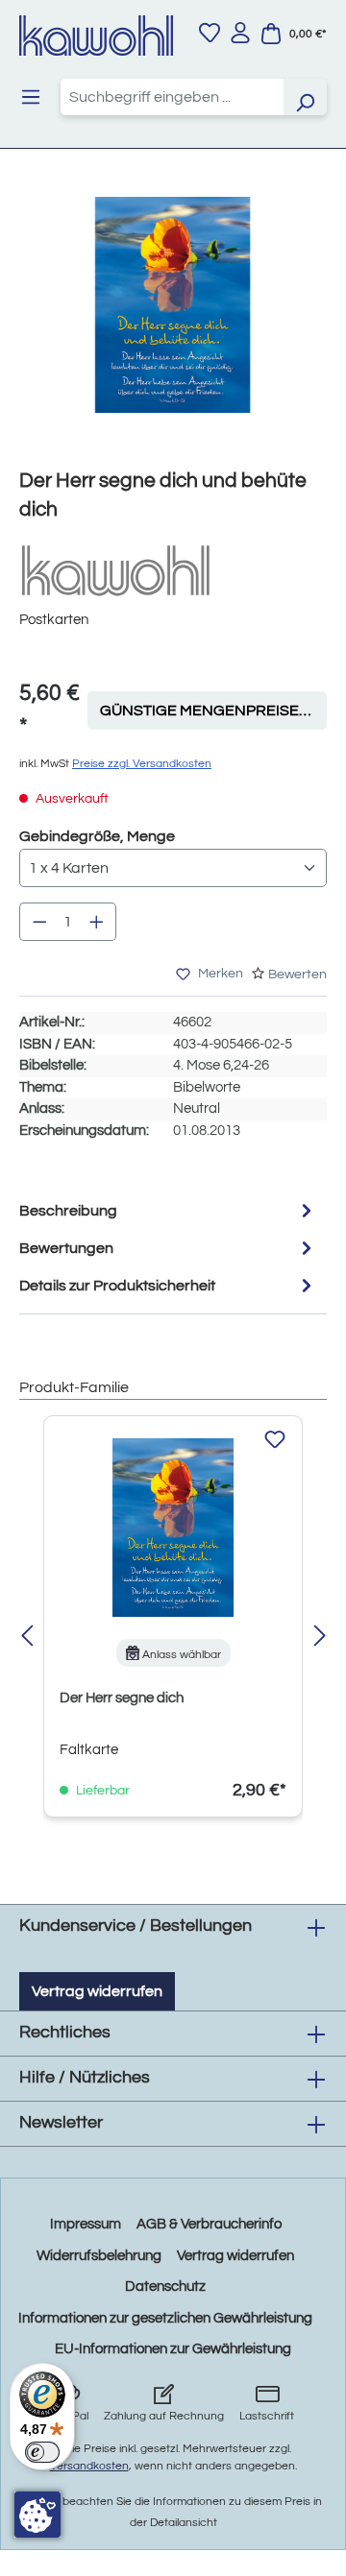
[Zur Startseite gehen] (96, 36)
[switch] (42, 2452)
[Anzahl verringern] (39, 922)
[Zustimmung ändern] (37, 2515)
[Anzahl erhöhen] (97, 922)
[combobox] (172, 97)
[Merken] (275, 1440)
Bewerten (297, 975)
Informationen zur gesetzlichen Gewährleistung (165, 2318)
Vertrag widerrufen (97, 1991)
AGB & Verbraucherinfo (209, 2224)
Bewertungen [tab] (66, 1248)
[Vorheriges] (26, 1637)
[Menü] (31, 97)
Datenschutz (165, 2287)
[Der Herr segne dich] (173, 1528)
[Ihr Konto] (240, 33)
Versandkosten (89, 2466)
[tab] (168, 1210)
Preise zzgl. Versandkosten (142, 764)
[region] (173, 324)
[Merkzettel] (210, 33)
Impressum (86, 2224)
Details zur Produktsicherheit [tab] (117, 1286)
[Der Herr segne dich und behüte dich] (173, 305)
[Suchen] (305, 97)
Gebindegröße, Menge (97, 836)
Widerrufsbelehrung (99, 2256)
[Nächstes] (320, 1637)
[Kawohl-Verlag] (115, 570)
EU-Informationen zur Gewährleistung (173, 2349)
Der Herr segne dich (122, 1698)
